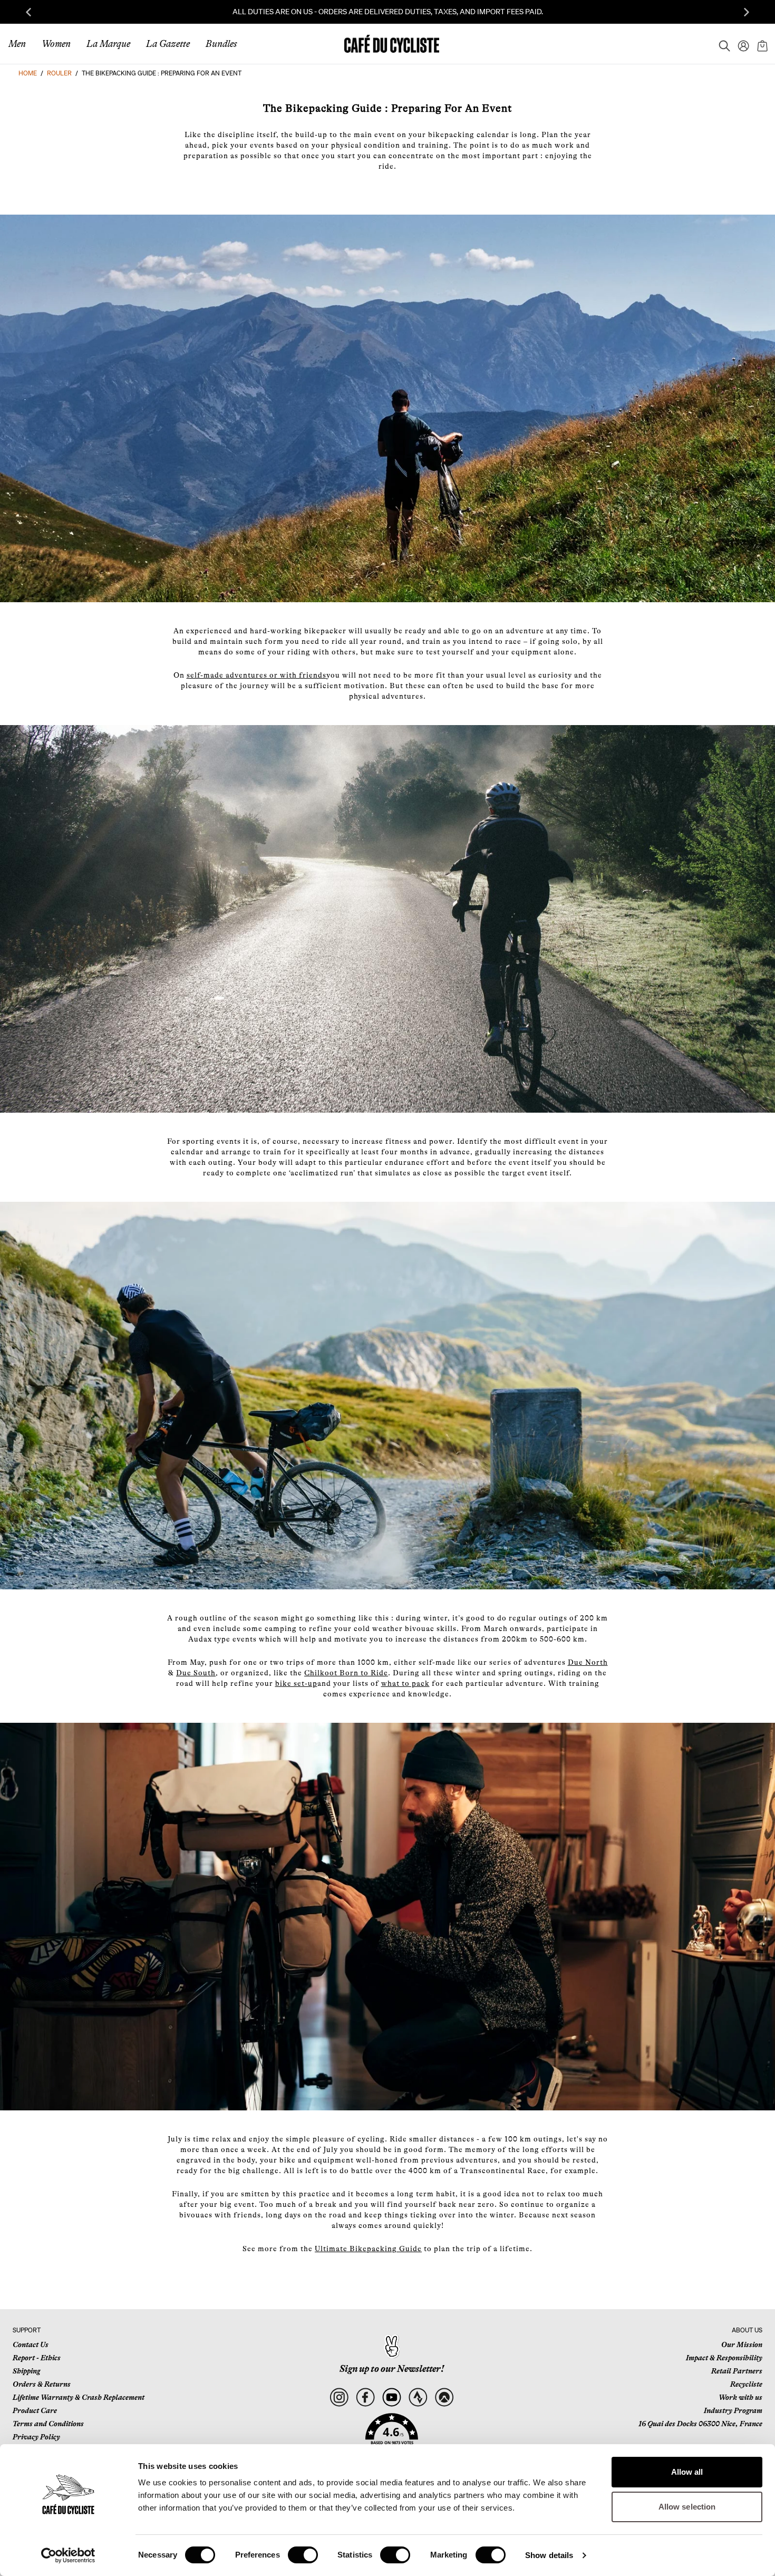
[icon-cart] (761, 44)
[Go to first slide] (747, 12)
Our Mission (742, 2345)
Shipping (26, 2371)
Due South (196, 1673)
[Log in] (740, 44)
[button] (392, 2435)
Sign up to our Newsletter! (392, 2369)
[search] (721, 44)
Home (28, 73)
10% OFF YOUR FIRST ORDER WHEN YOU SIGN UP (387, 12)
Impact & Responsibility (724, 2358)
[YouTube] (391, 2397)
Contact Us (31, 2345)
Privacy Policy (36, 2437)
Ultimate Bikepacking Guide (368, 2249)
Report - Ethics (37, 2358)
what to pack (405, 1683)
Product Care (35, 2410)
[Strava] (418, 2397)
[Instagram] (339, 2397)
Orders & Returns (42, 2384)
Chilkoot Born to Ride (346, 1673)
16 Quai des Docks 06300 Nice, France (700, 2424)
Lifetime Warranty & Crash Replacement (79, 2397)
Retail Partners (737, 2371)
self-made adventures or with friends (256, 675)
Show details (549, 2555)
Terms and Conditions (48, 2424)
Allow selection (687, 2507)
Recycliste (746, 2384)
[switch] (303, 2555)
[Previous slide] (28, 12)
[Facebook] (365, 2397)
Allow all (687, 2472)
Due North (588, 1662)
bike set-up (296, 1683)
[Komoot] (444, 2397)
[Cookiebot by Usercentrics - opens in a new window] (68, 2555)
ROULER (59, 73)
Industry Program (733, 2410)
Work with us (740, 2397)
